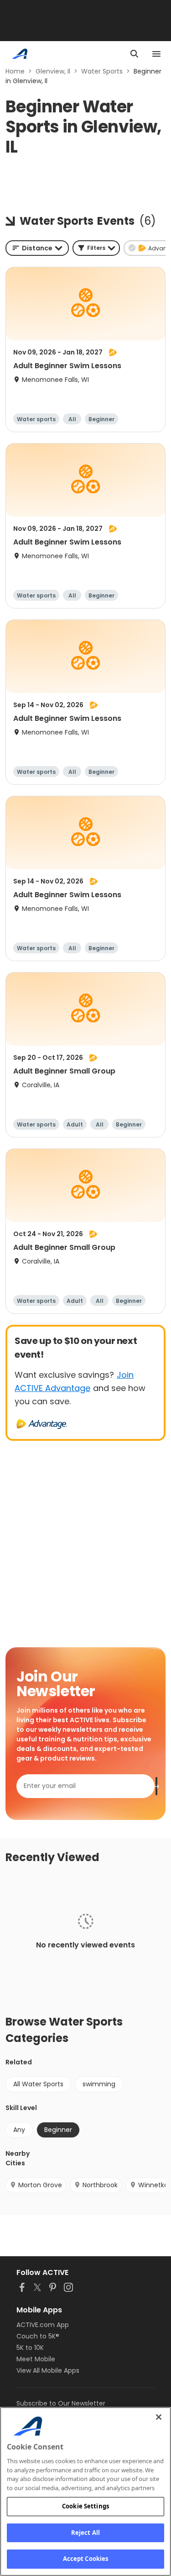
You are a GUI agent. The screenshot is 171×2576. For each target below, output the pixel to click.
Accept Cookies (86, 2559)
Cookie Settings (85, 2506)
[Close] (159, 2417)
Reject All (85, 2533)
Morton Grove (40, 2185)
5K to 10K (30, 2348)
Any (19, 2130)
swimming (99, 2084)
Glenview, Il (53, 71)
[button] (96, 248)
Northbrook (100, 2185)
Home (15, 71)
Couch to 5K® (38, 2336)
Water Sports (102, 71)
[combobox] (37, 248)
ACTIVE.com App (43, 2325)
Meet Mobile (36, 2359)
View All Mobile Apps (48, 2370)
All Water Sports (38, 2084)
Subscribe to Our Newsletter (61, 2403)
